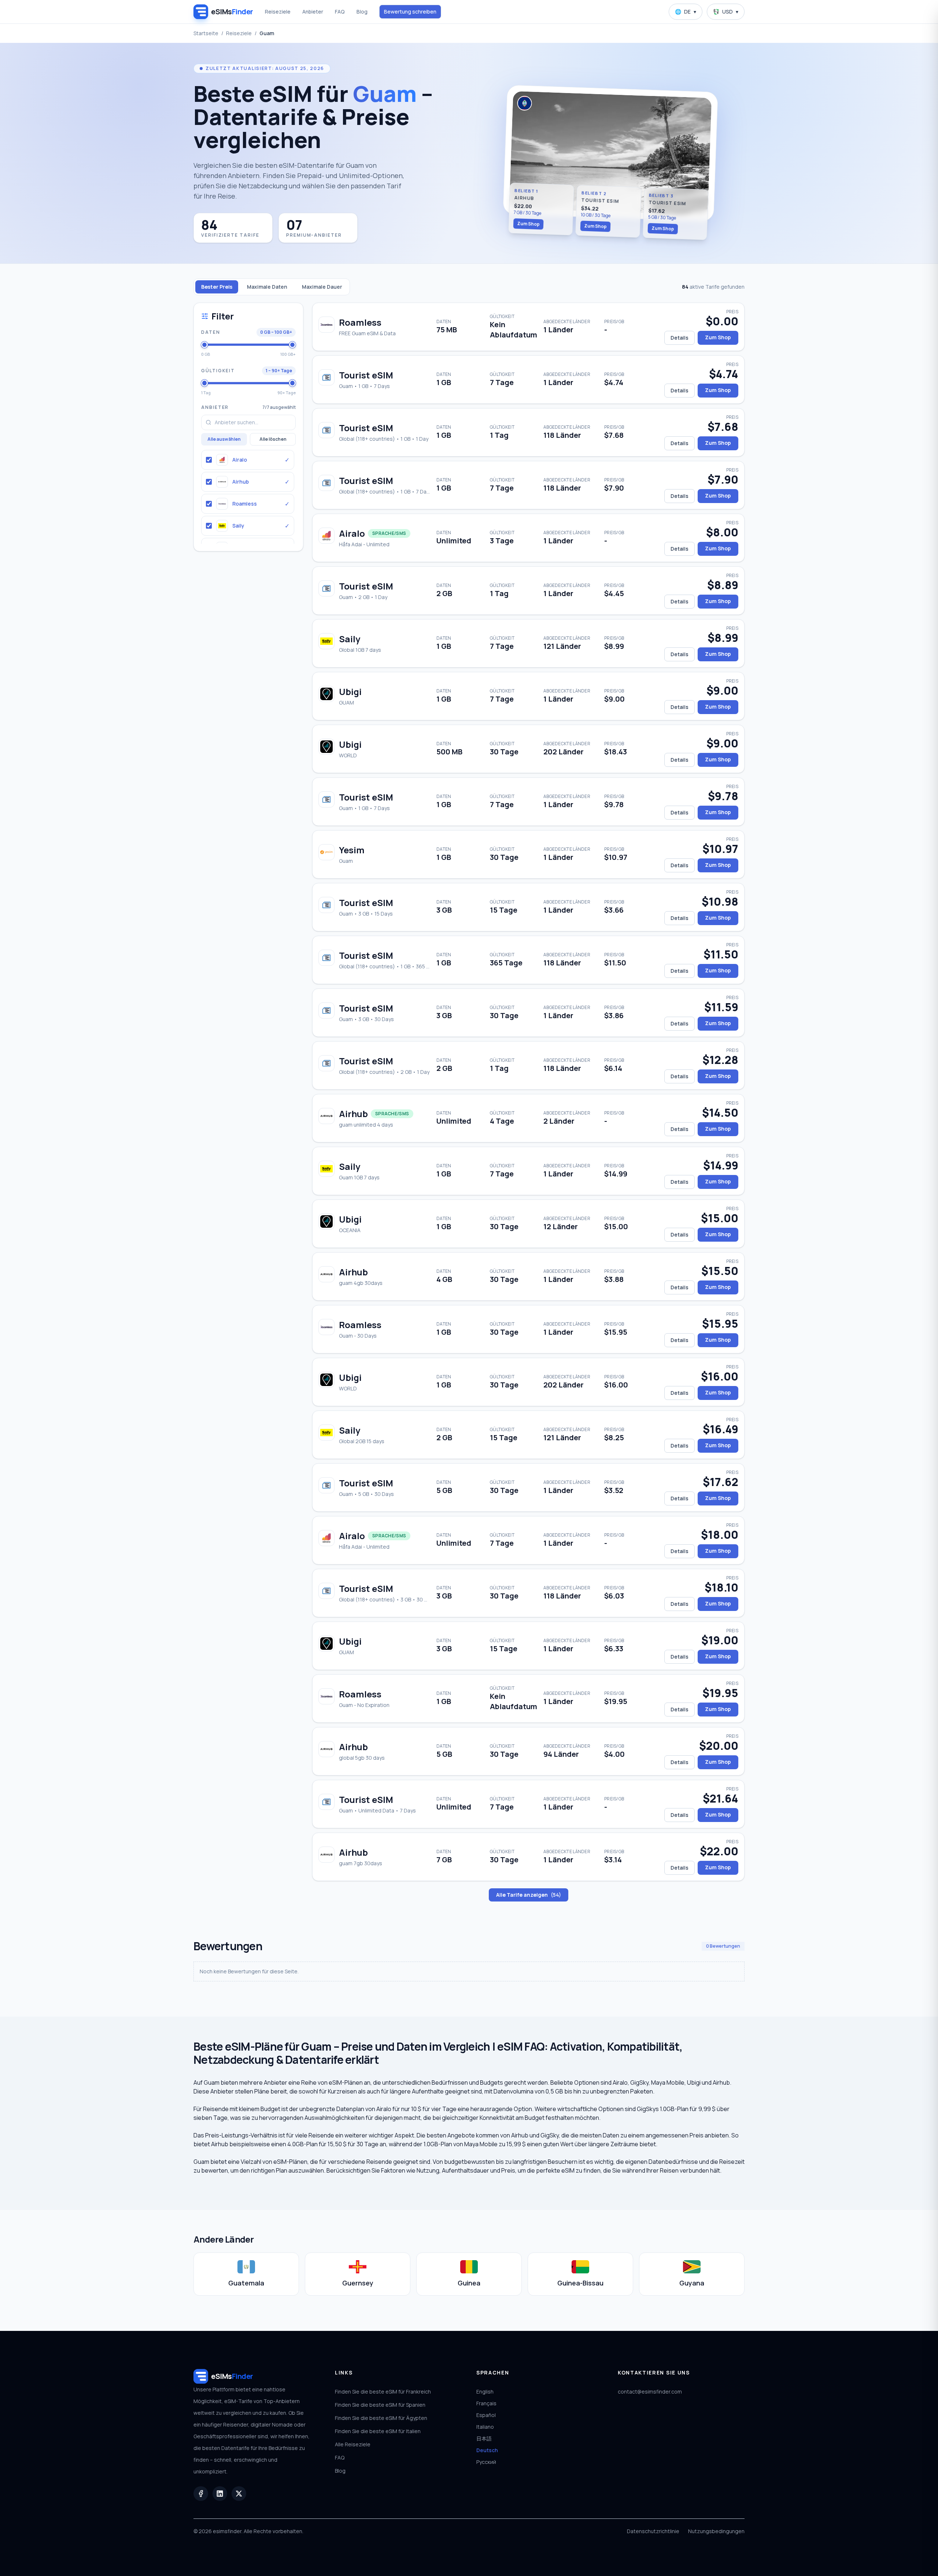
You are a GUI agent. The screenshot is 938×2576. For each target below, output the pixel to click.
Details (680, 338)
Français (486, 2403)
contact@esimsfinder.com (650, 2392)
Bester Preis (217, 287)
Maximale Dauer (322, 287)
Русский (486, 2462)
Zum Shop (529, 224)
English (485, 2392)
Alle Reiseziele (353, 2444)
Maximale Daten (267, 287)
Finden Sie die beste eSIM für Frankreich (383, 2392)
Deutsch (487, 2450)
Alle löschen (273, 439)
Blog (362, 12)
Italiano (485, 2427)
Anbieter (313, 12)
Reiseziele (278, 12)
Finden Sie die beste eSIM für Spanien (380, 2405)
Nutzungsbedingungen (716, 2531)
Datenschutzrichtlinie (653, 2531)
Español (486, 2415)
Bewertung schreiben (410, 12)
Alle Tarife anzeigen (529, 1895)
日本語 (484, 2438)
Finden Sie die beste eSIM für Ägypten (381, 2418)
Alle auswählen (224, 439)
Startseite (206, 33)
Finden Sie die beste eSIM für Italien (378, 2431)
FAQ (340, 12)
